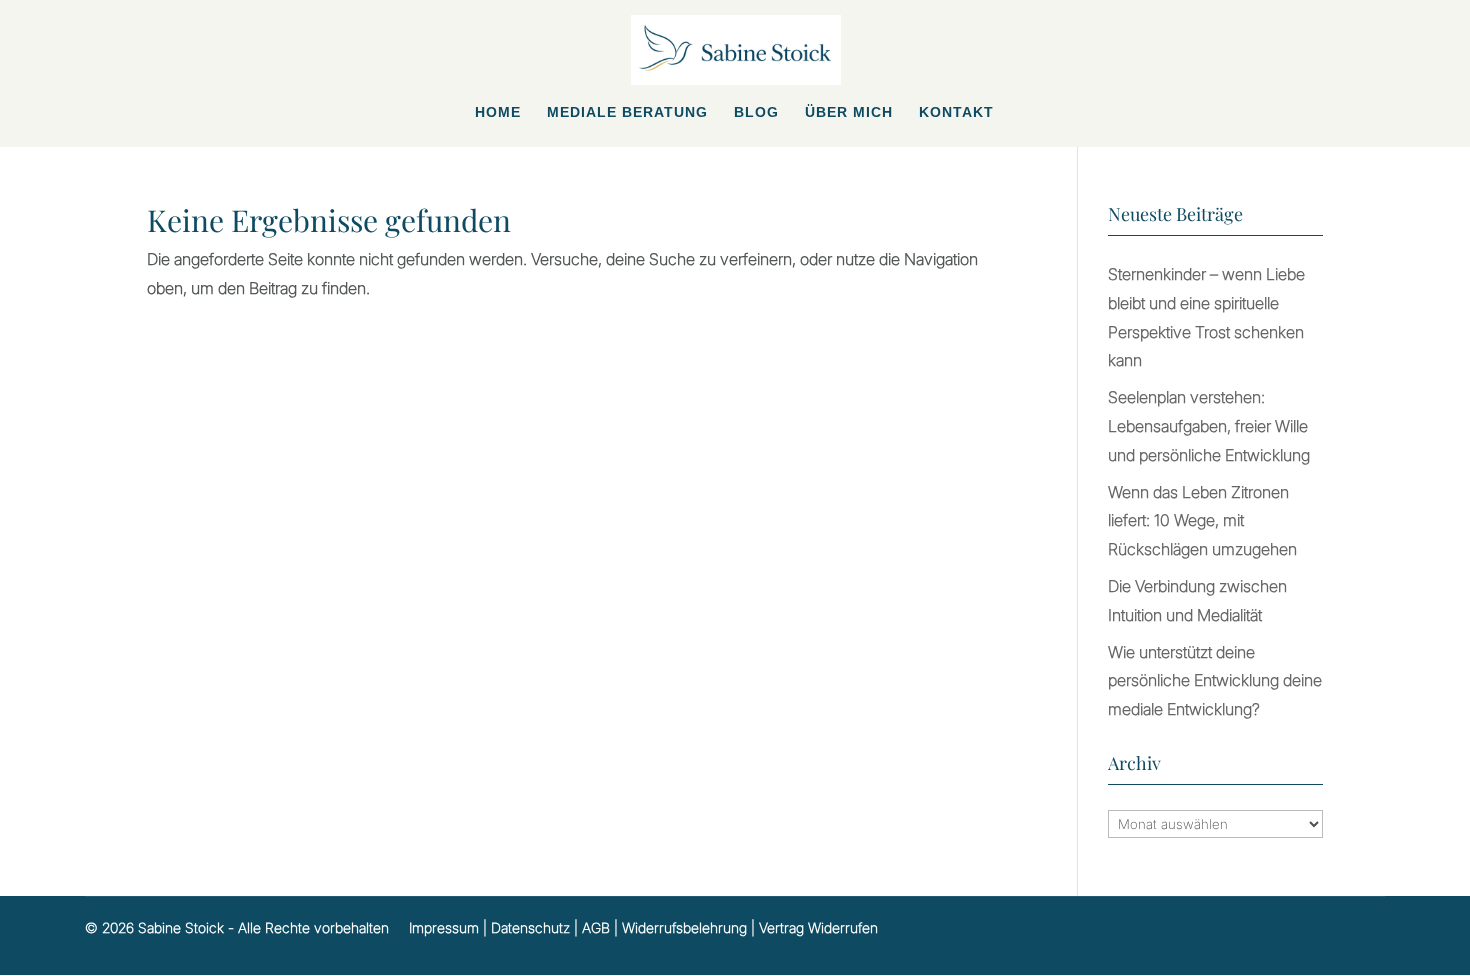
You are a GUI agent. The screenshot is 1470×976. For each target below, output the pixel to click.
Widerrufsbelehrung (684, 927)
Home (498, 112)
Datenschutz (530, 927)
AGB (596, 927)
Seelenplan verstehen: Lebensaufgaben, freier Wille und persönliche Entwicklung (1209, 426)
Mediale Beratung (627, 112)
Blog (756, 112)
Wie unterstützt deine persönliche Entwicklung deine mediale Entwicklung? (1215, 681)
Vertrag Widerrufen (818, 927)
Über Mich (849, 112)
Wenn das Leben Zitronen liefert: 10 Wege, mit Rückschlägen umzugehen (1202, 521)
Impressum (444, 927)
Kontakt (956, 112)
